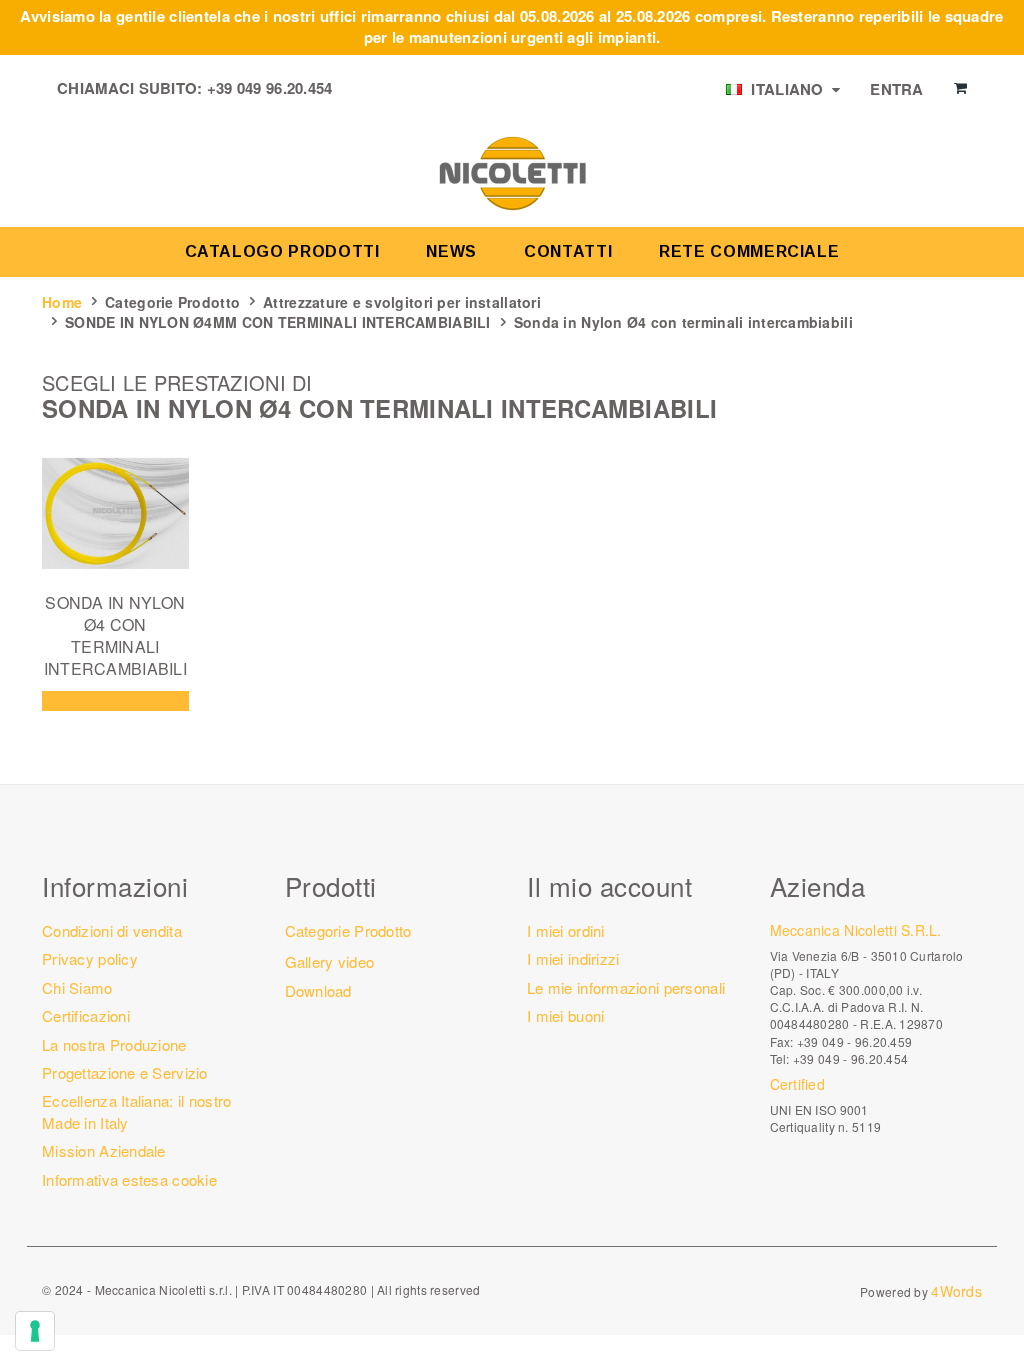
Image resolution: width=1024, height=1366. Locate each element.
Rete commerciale (749, 251)
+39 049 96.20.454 (270, 88)
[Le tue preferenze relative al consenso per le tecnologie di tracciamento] (35, 1331)
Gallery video (330, 961)
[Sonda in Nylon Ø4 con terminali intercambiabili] (115, 513)
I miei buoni (565, 1015)
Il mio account (609, 885)
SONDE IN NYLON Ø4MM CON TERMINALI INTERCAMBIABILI (278, 322)
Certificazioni (86, 1015)
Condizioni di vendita (112, 930)
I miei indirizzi (573, 958)
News (451, 251)
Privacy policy (90, 958)
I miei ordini (566, 930)
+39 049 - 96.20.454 (850, 1058)
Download (318, 990)
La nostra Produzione (114, 1044)
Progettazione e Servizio (125, 1072)
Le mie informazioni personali (626, 987)
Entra (896, 89)
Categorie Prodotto (172, 302)
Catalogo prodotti (282, 251)
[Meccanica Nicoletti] (512, 172)
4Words (956, 1291)
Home (62, 302)
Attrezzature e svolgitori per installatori (402, 302)
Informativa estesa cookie (129, 1179)
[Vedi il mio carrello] (960, 88)
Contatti (568, 251)
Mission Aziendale (104, 1150)
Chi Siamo (77, 987)
